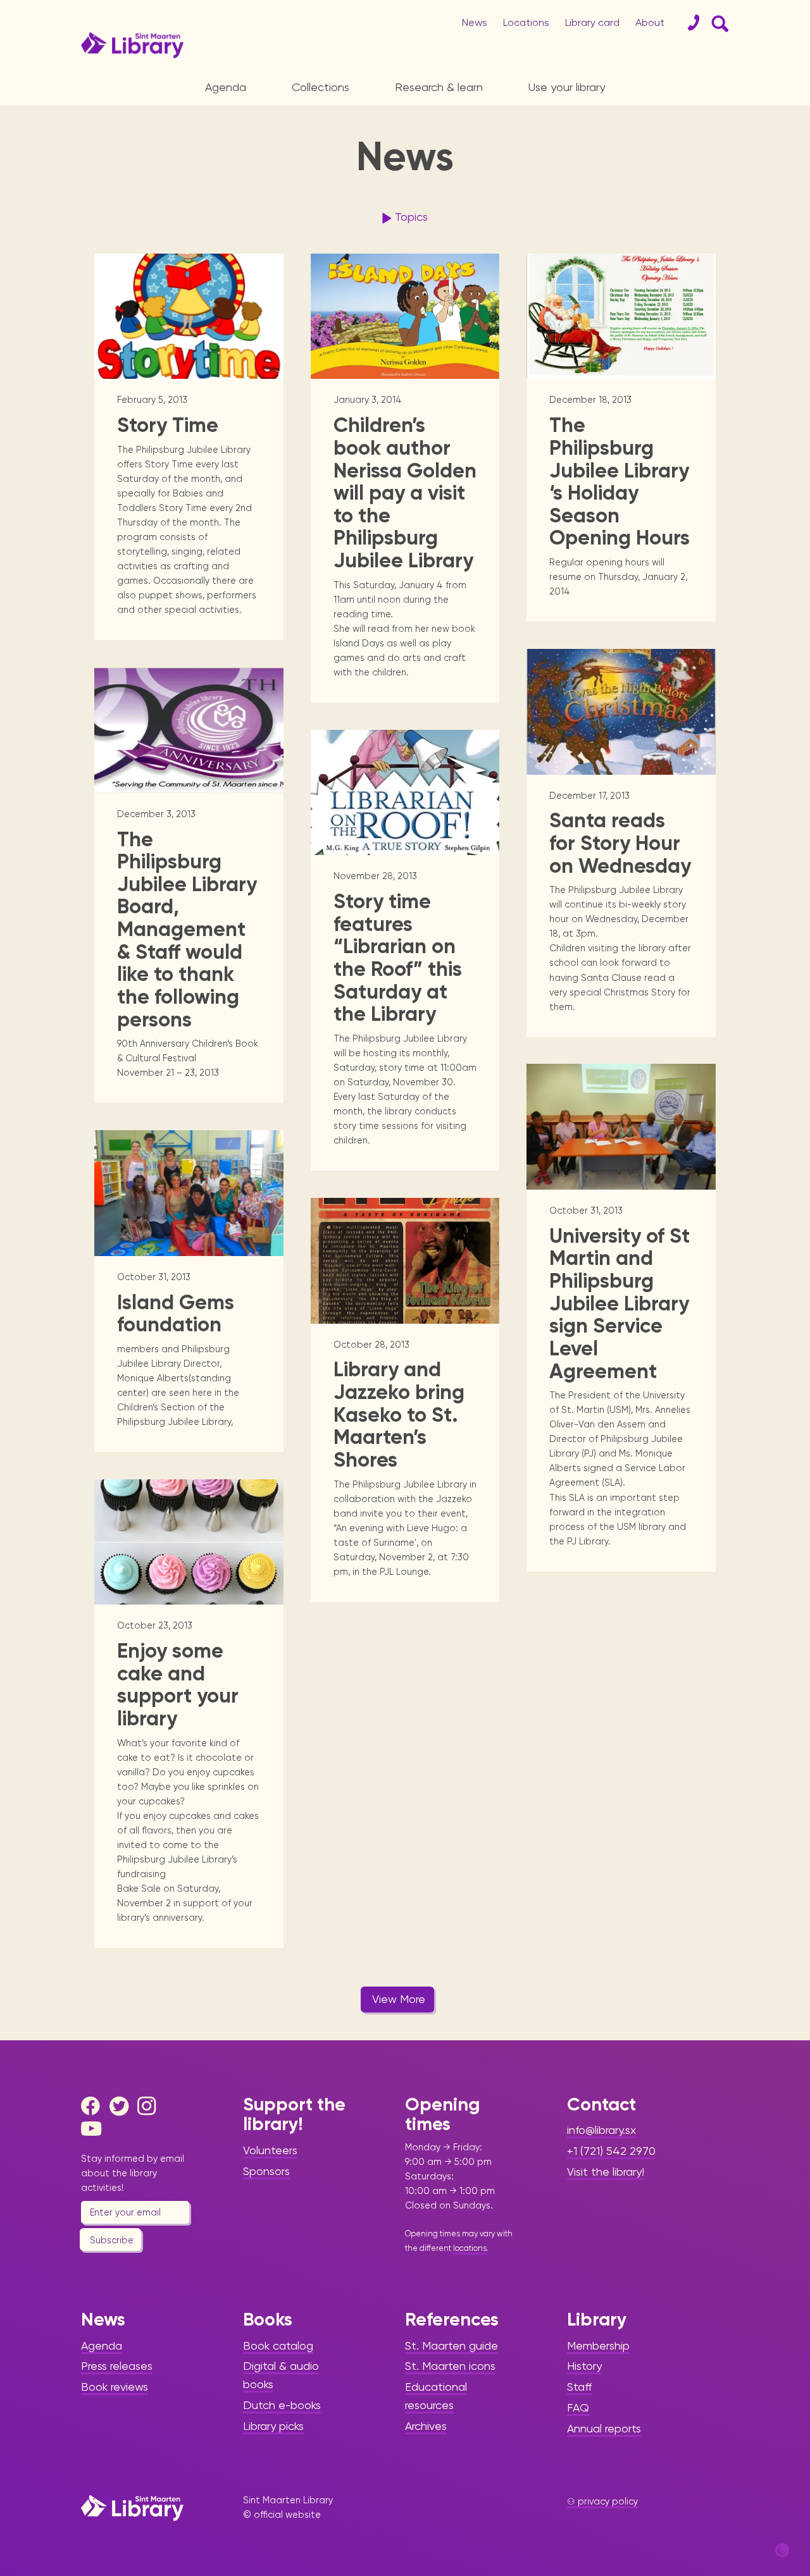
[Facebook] (94, 2106)
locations (470, 2248)
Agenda (226, 87)
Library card (592, 22)
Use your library (567, 87)
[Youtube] (94, 2129)
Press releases (117, 2366)
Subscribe (112, 2240)
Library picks (273, 2426)
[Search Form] (718, 23)
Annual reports (604, 2428)
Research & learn (439, 87)
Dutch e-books (282, 2405)
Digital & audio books (281, 2375)
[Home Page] (132, 2508)
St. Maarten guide (452, 2345)
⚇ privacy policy (602, 2501)
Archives (426, 2426)
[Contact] (688, 23)
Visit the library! (606, 2172)
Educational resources (436, 2396)
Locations (526, 22)
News (475, 22)
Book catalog (278, 2345)
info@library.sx (601, 2130)
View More (399, 1999)
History (584, 2366)
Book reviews (115, 2387)
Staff (579, 2387)
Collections (321, 87)
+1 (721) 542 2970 (611, 2151)
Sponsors (266, 2171)
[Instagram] (150, 2106)
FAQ (578, 2407)
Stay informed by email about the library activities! (133, 2173)
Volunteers (270, 2150)
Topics (411, 217)
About (650, 22)
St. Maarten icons (450, 2366)
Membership (598, 2345)
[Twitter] (122, 2106)
